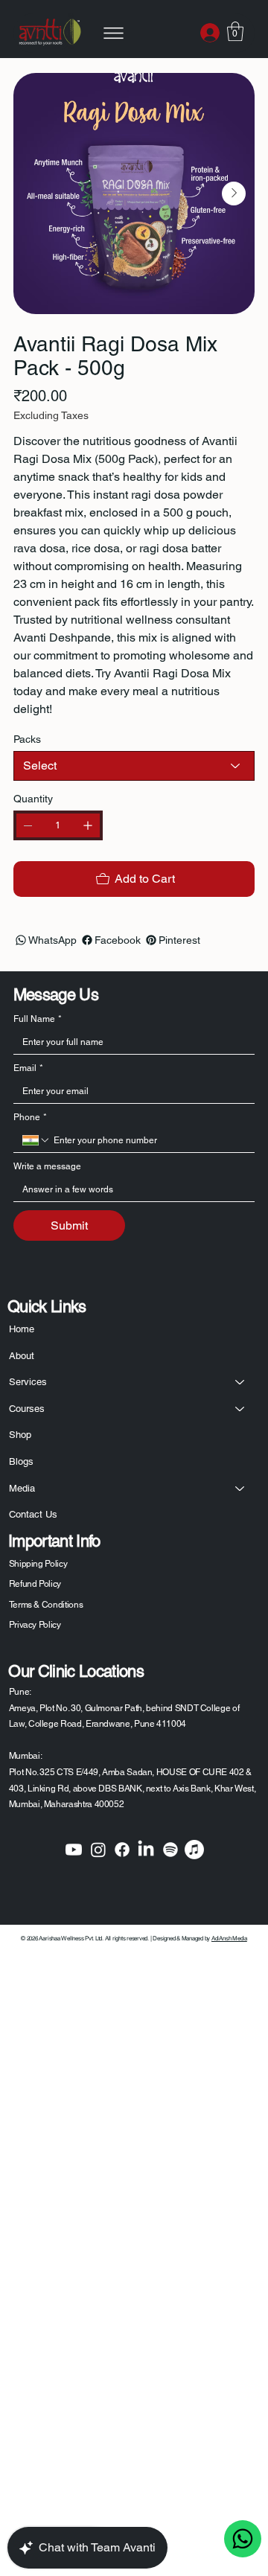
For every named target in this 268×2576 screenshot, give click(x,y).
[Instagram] (98, 1850)
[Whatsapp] (243, 2539)
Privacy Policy (35, 1625)
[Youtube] (74, 1850)
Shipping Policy (38, 1564)
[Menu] (113, 33)
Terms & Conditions (46, 1605)
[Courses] (240, 1409)
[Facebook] (122, 1850)
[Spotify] (170, 1850)
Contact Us (33, 1514)
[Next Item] (234, 194)
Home (22, 1329)
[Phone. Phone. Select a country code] (36, 1140)
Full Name (38, 1019)
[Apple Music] (194, 1850)
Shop (20, 1435)
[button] (235, 31)
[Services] (240, 1382)
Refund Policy (35, 1584)
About (22, 1356)
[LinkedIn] (146, 1850)
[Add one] (88, 825)
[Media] (240, 1489)
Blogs (21, 1461)
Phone (30, 1117)
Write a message (47, 1166)
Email (28, 1068)
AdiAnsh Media (229, 1938)
